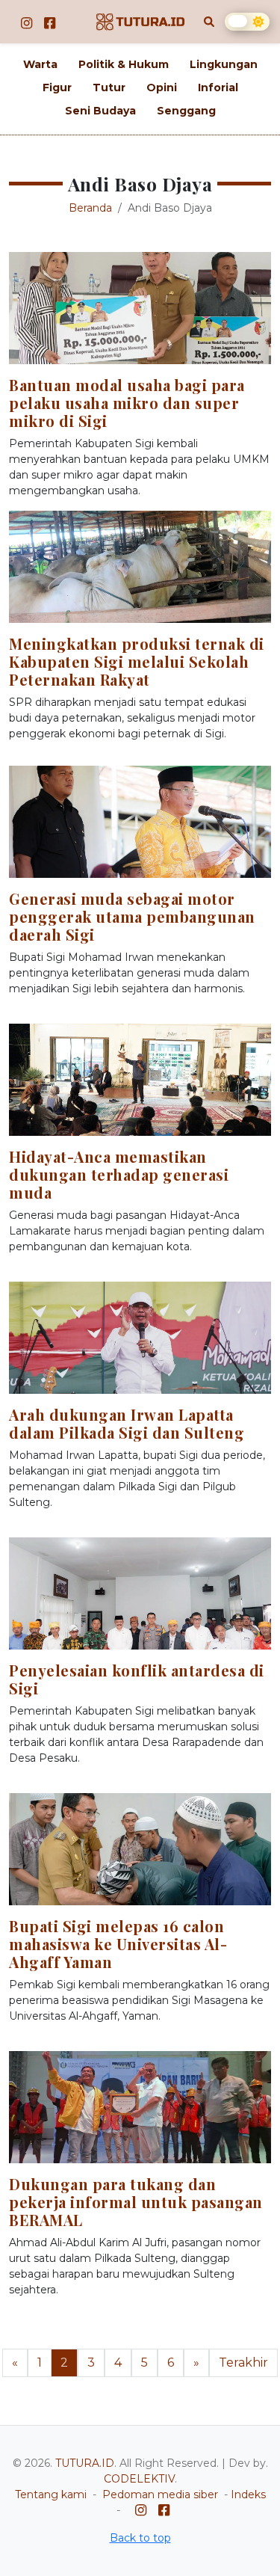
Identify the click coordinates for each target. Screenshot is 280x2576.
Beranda (90, 208)
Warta (40, 64)
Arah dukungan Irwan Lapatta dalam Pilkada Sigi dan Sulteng (127, 1423)
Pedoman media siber (160, 2494)
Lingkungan (224, 64)
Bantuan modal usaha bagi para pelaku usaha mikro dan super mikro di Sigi (127, 403)
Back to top (140, 2538)
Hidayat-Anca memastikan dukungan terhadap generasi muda (119, 1174)
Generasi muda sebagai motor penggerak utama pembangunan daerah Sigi (132, 916)
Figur (57, 87)
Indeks (248, 2494)
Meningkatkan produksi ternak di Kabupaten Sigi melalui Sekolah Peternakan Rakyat (137, 661)
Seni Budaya (100, 111)
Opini (162, 87)
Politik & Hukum (124, 64)
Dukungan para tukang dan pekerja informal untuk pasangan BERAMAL (136, 2202)
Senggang (186, 111)
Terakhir (243, 2363)
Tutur (109, 87)
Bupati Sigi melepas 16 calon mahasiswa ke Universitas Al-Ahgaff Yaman (118, 1944)
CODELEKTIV (139, 2479)
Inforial (218, 87)
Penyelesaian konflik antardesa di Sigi (137, 1679)
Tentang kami (51, 2494)
